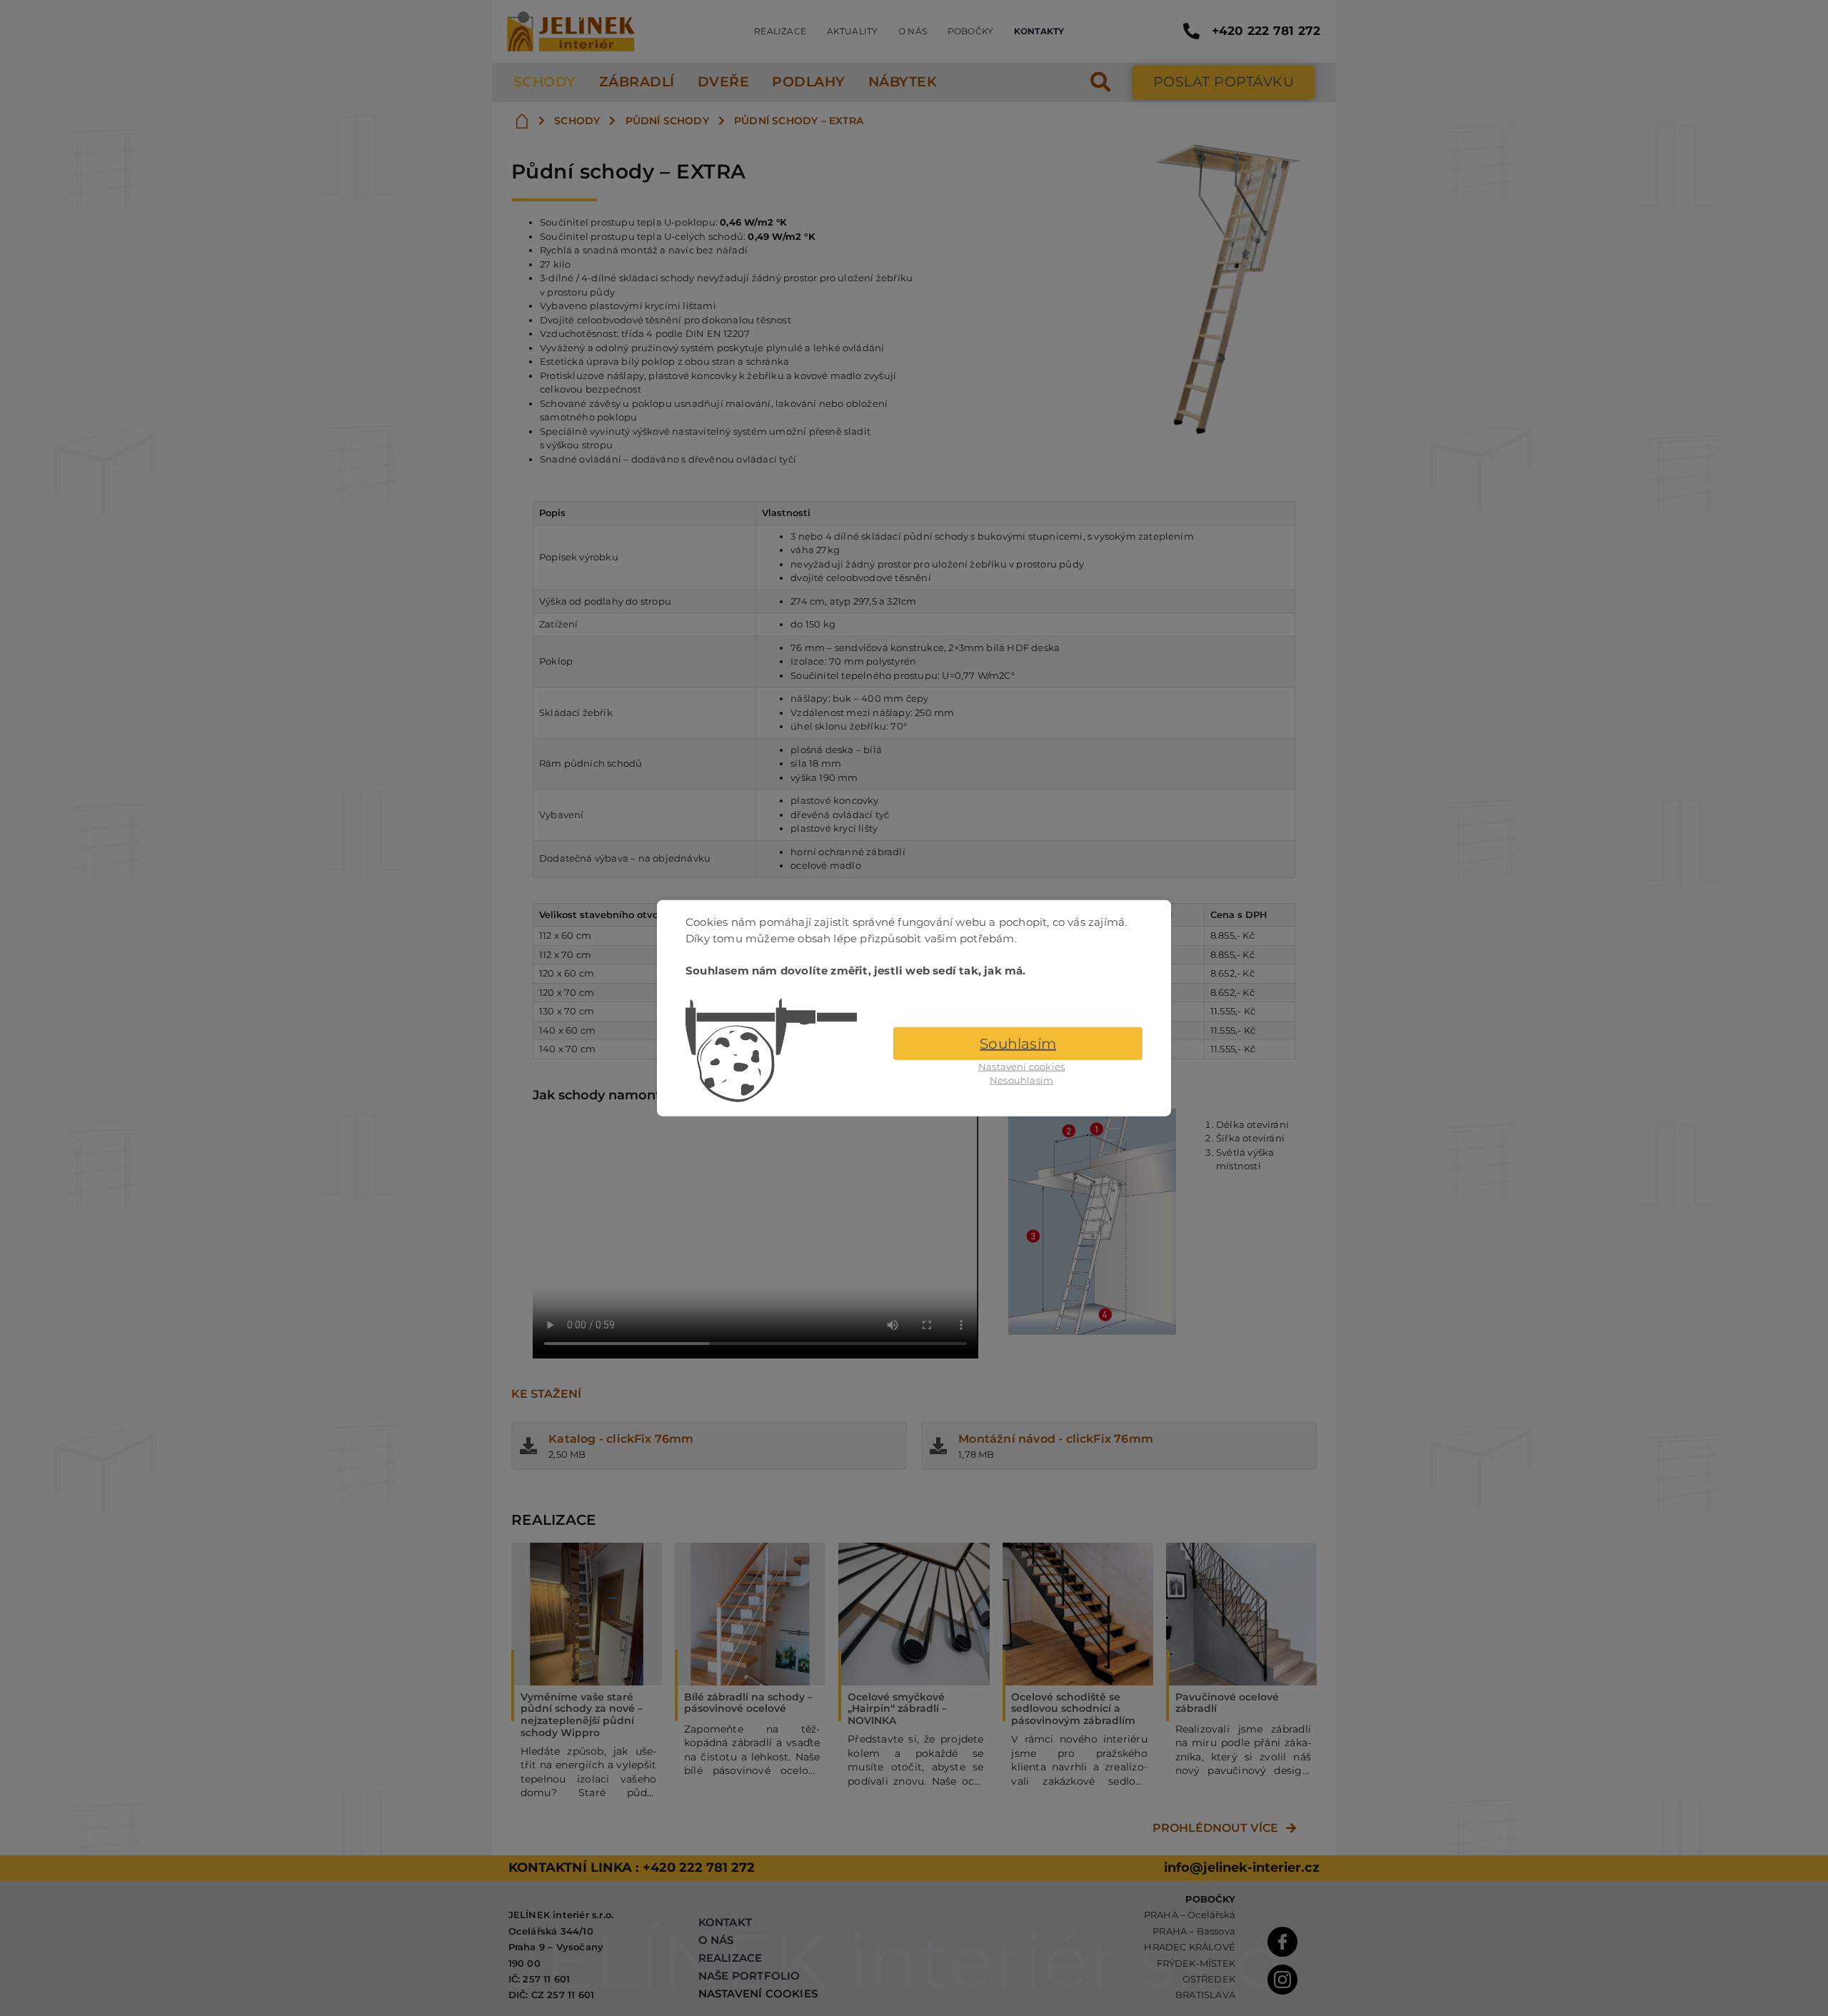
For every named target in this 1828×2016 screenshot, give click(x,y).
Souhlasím (1018, 1043)
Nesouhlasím (1021, 1080)
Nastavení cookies (1021, 1066)
